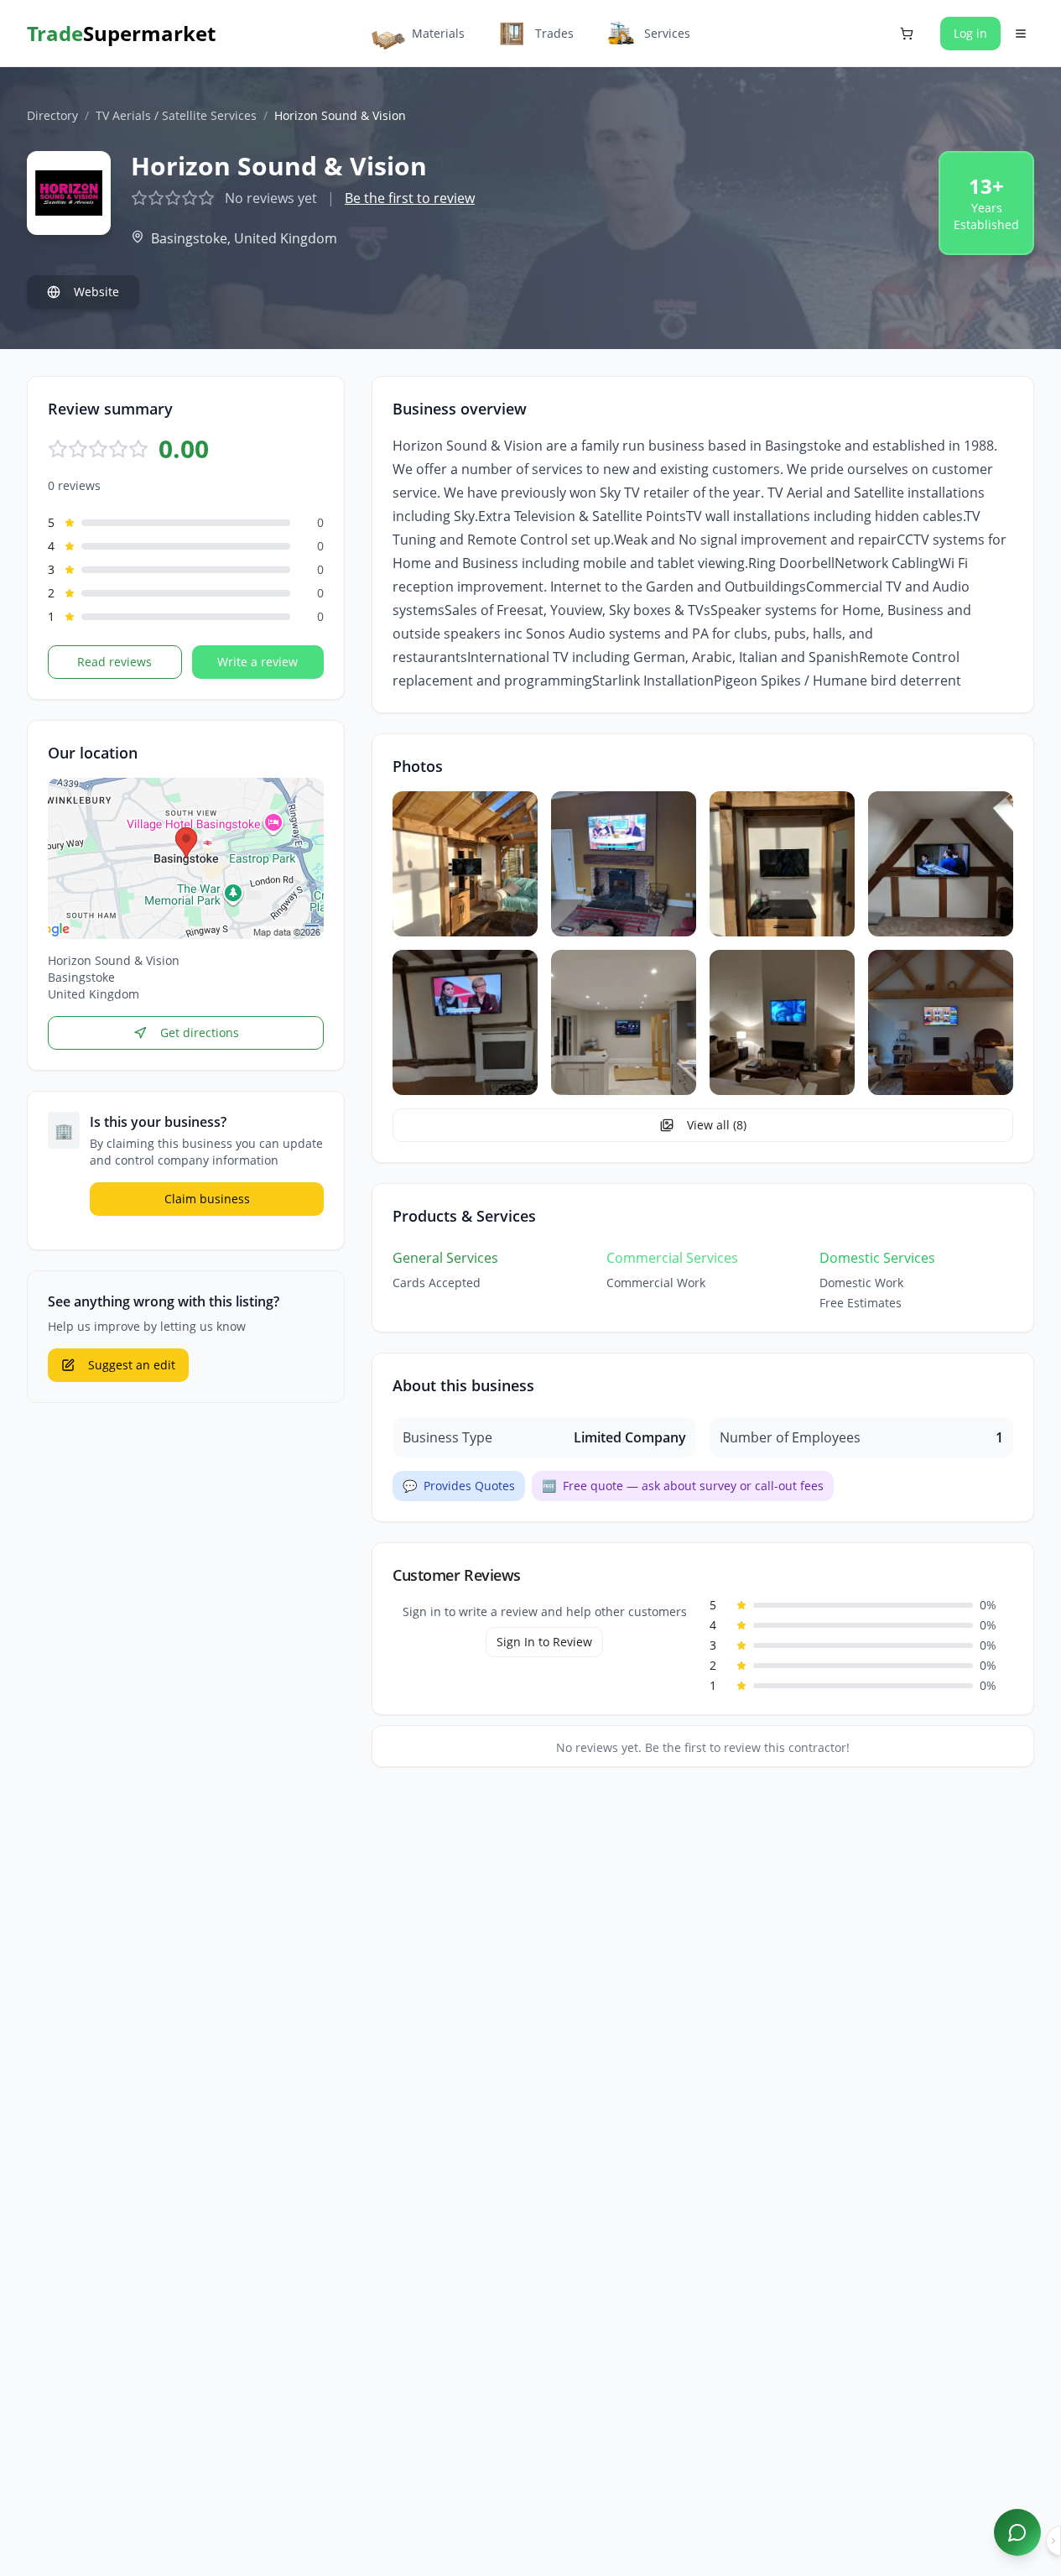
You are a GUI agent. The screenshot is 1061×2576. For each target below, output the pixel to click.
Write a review (257, 662)
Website (96, 292)
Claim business (207, 1199)
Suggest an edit (132, 1365)
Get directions (200, 1032)
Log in (970, 33)
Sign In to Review (544, 1642)
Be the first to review (410, 198)
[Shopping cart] (907, 34)
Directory (52, 115)
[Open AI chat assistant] (1017, 2532)
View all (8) (717, 1125)
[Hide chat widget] (1053, 2541)
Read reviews (114, 662)
